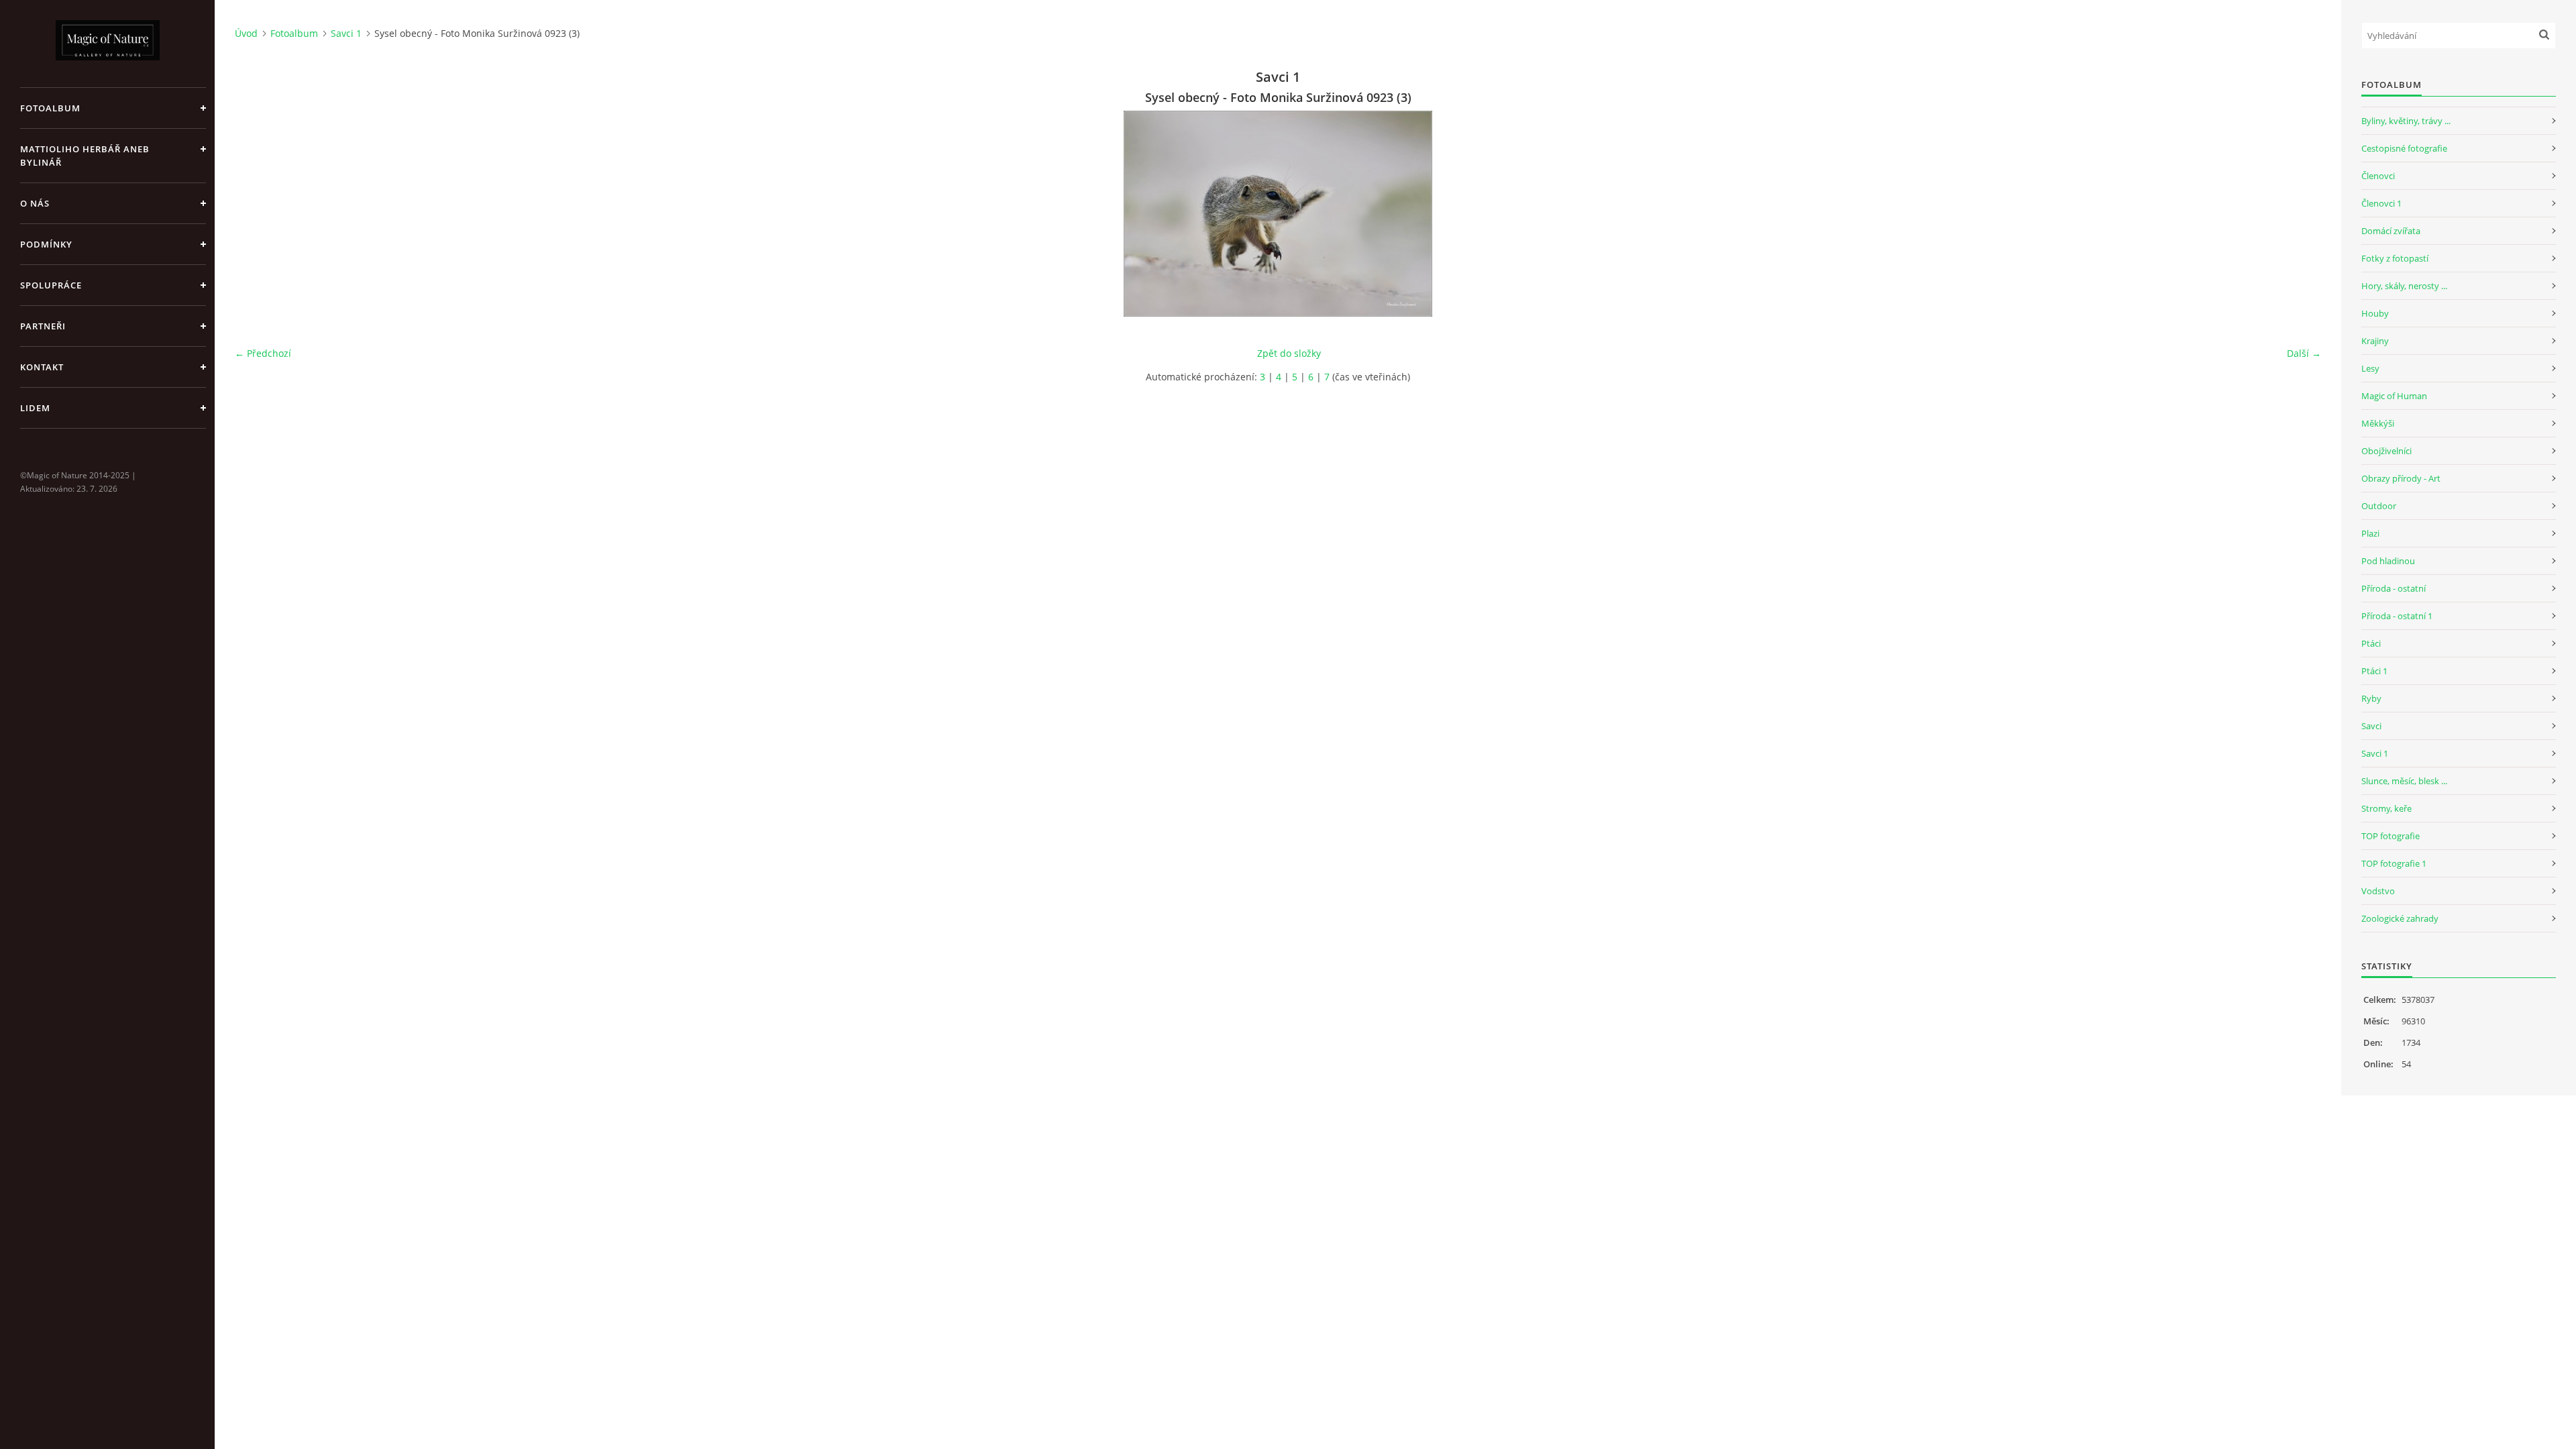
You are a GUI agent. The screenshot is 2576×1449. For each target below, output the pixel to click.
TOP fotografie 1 (2394, 863)
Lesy (2370, 368)
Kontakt (42, 367)
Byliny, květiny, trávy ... (2406, 121)
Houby (2375, 313)
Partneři (43, 326)
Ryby (2371, 698)
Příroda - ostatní (2394, 588)
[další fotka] (2299, 214)
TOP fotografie (2391, 836)
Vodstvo (2378, 891)
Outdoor (2379, 506)
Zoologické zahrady (2400, 918)
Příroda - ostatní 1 (2397, 616)
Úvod (246, 33)
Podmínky (46, 244)
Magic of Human (2394, 396)
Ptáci (2371, 643)
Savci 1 (346, 33)
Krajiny (2375, 341)
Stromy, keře (2386, 808)
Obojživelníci (2386, 451)
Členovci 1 (2381, 203)
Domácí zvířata (2391, 231)
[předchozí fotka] (257, 214)
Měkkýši (2378, 423)
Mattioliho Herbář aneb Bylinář (85, 156)
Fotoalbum (50, 108)
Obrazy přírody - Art (2401, 478)
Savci (2371, 726)
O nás (35, 203)
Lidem (35, 408)
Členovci (2378, 176)
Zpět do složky (1289, 353)
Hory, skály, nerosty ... (2404, 286)
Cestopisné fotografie (2404, 148)
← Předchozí (263, 353)
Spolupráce (51, 285)
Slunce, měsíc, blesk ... (2404, 781)
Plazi (2370, 533)
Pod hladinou (2388, 561)
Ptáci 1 (2374, 671)
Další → (2304, 353)
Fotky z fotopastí (2395, 258)
